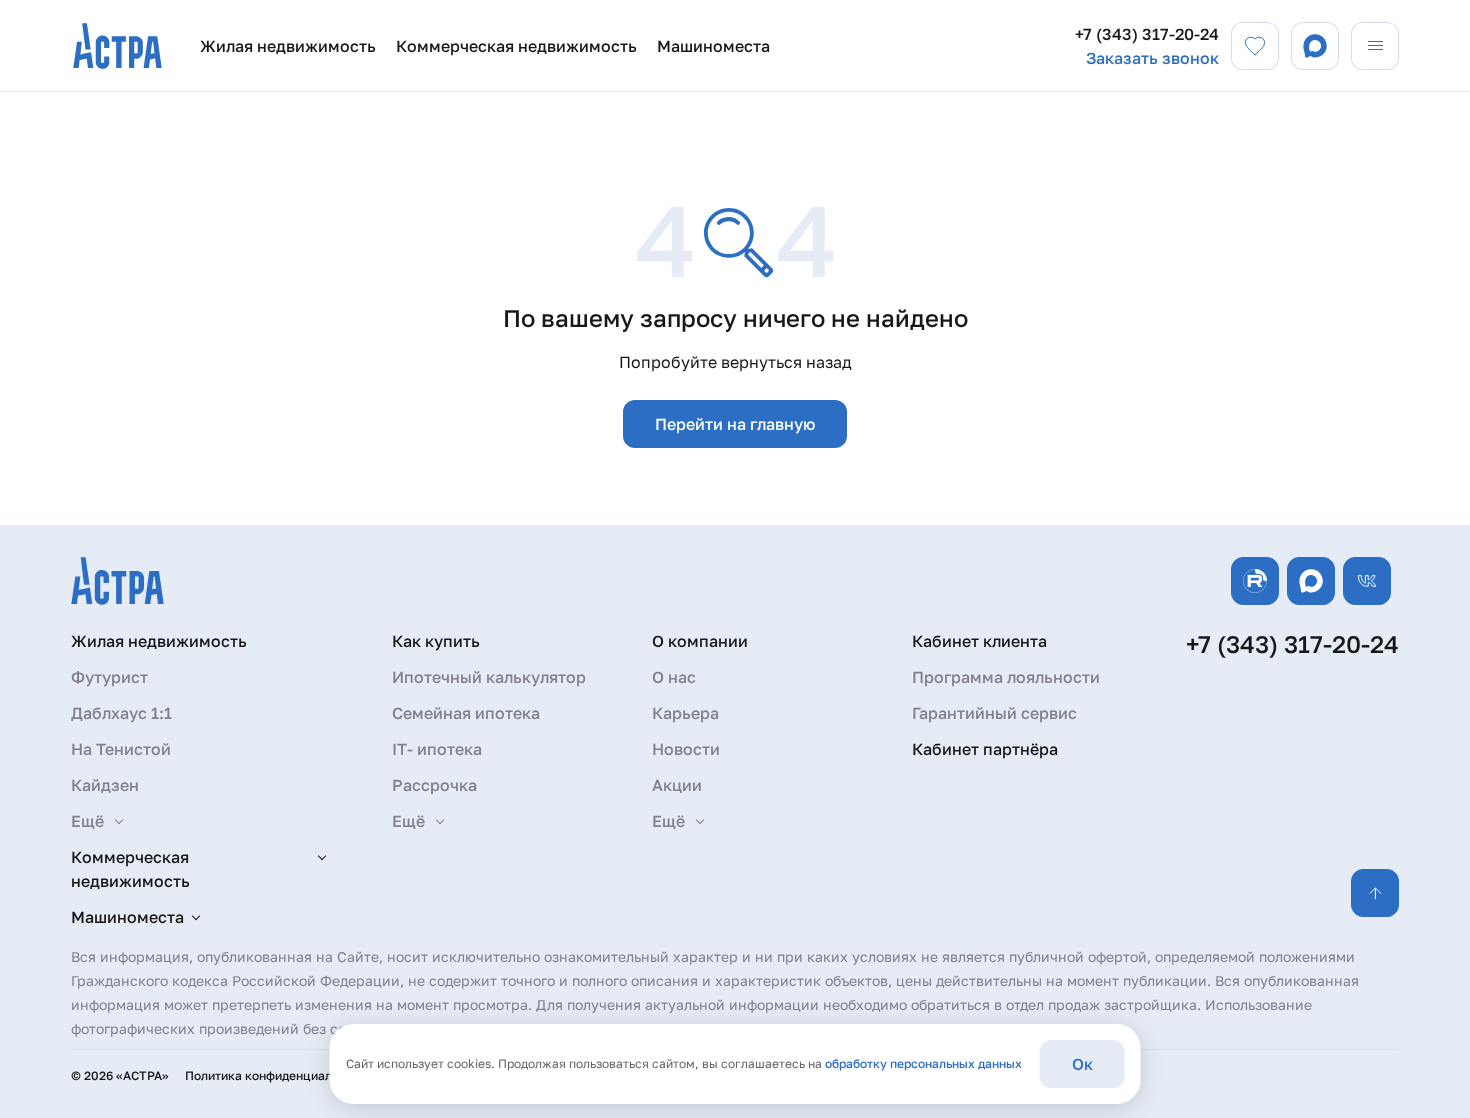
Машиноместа (713, 46)
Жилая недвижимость (288, 46)
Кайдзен (105, 785)
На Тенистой (121, 749)
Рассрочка (434, 785)
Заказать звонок (1152, 58)
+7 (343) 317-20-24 (1147, 34)
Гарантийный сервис (994, 713)
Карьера (685, 713)
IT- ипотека (437, 749)
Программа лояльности (1006, 677)
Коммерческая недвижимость (516, 46)
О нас (674, 677)
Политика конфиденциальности (278, 1075)
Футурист (109, 677)
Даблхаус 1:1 (121, 713)
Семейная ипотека (466, 713)
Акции (677, 785)
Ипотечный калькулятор (489, 677)
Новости (686, 749)
